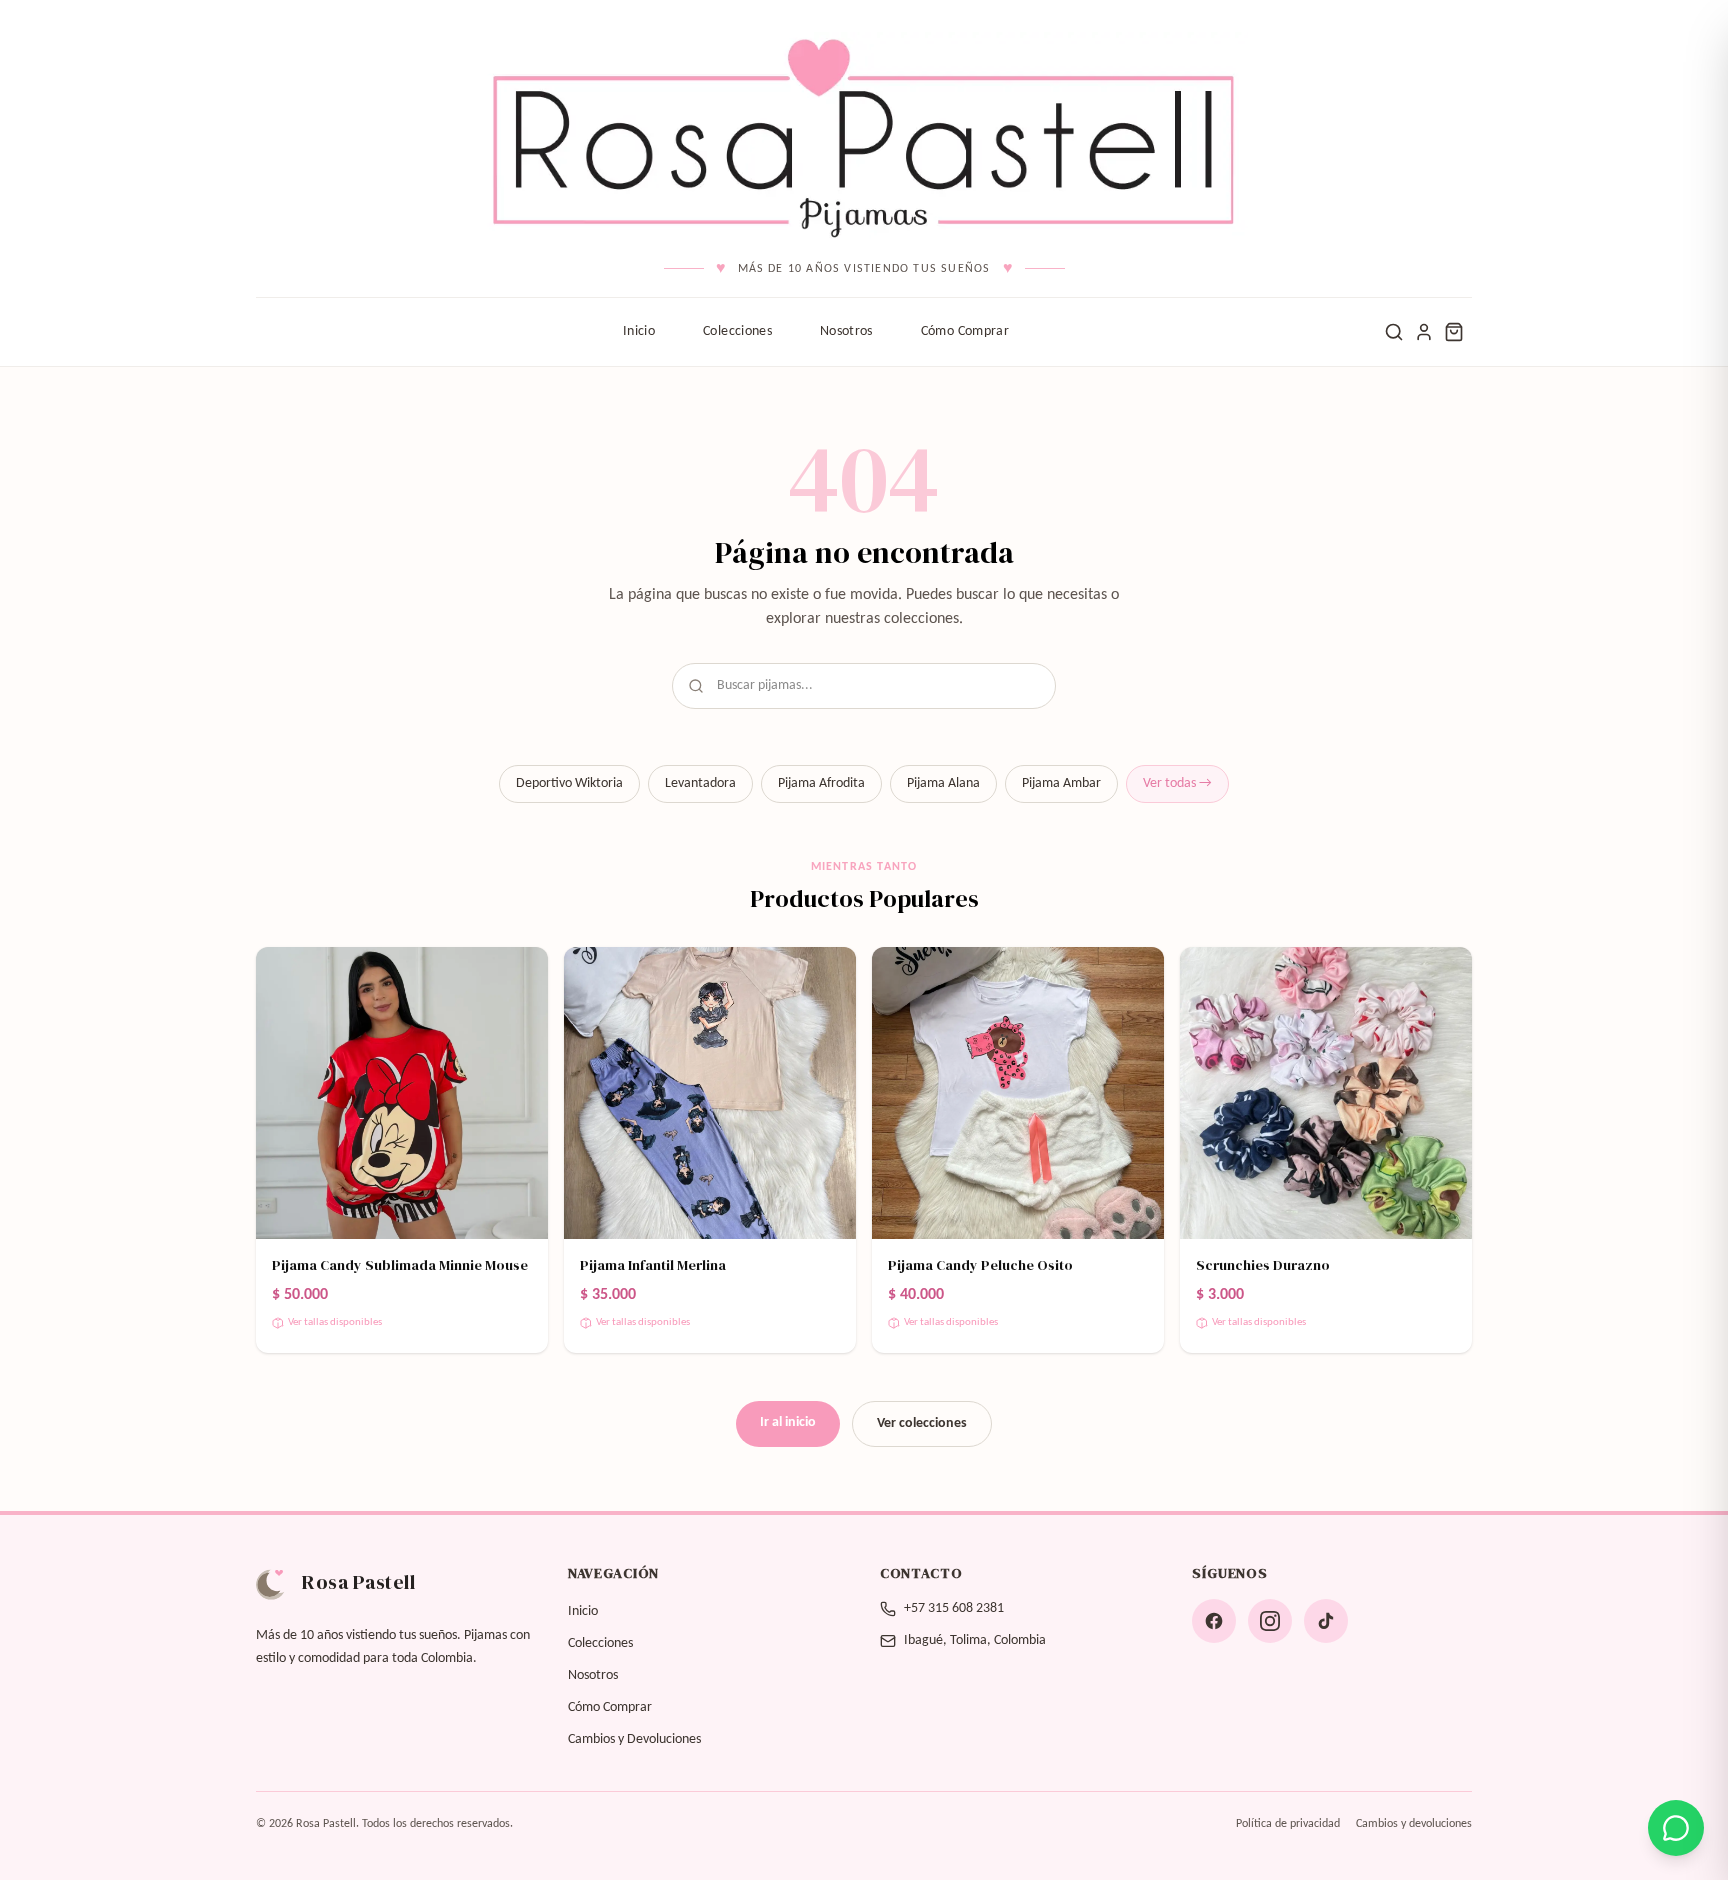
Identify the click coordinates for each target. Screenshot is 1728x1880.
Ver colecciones (922, 1423)
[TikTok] (1326, 1621)
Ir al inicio (788, 1422)
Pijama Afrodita (821, 783)
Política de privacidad (1288, 1824)
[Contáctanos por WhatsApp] (1676, 1828)
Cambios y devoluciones (1414, 1824)
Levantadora (700, 783)
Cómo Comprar (965, 331)
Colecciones (737, 331)
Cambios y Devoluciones (634, 1739)
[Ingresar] (1424, 332)
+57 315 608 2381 (954, 1608)
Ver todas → (1177, 783)
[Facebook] (1214, 1621)
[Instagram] (1270, 1621)
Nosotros (846, 331)
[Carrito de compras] (1454, 332)
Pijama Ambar (1061, 783)
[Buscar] (1394, 332)
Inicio (639, 331)
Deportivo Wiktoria (569, 783)
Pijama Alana (943, 783)
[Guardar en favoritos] (520, 975)
